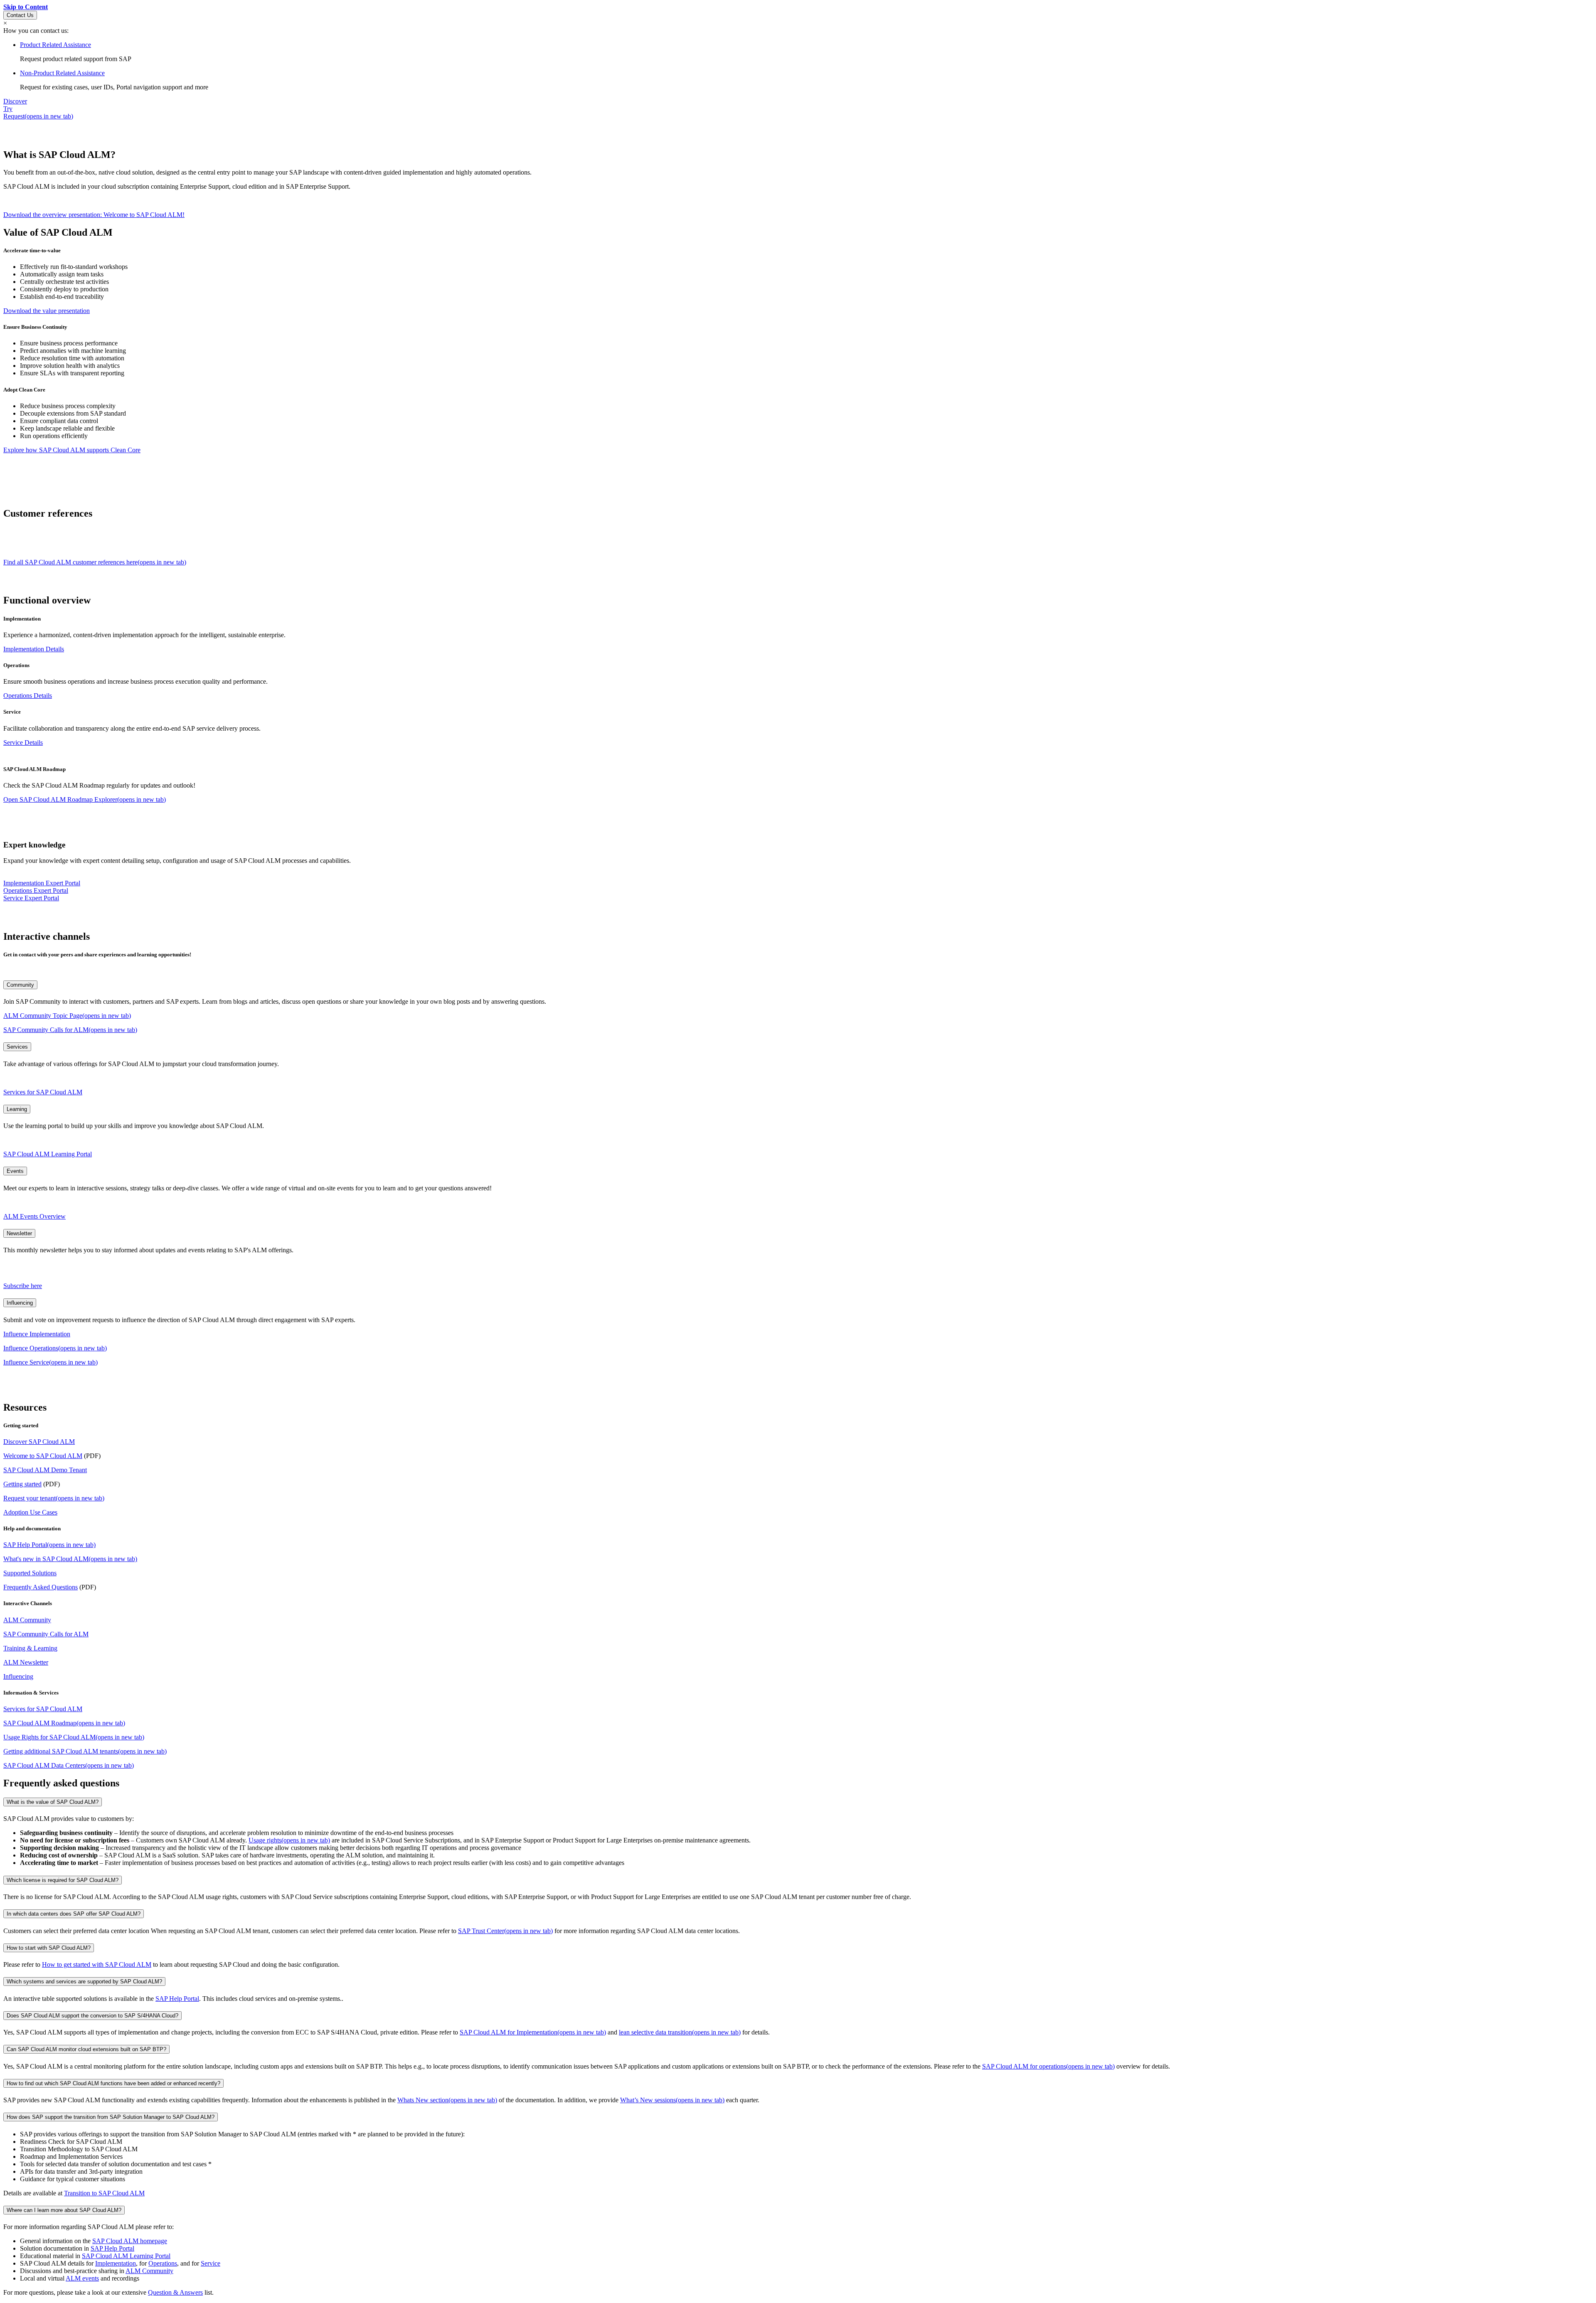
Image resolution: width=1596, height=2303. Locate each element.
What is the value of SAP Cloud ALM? (53, 1802)
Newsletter (19, 1233)
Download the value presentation (47, 311)
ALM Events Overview (34, 1216)
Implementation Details (34, 649)
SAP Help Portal (49, 1545)
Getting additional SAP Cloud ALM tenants (85, 1751)
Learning (17, 1109)
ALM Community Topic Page (67, 1016)
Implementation (116, 2263)
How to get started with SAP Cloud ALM (97, 1964)
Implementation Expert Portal (42, 883)
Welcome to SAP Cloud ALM (43, 1456)
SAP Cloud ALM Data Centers (69, 1765)
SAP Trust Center (505, 1931)
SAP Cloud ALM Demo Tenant (45, 1470)
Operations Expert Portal (36, 890)
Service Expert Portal (31, 898)
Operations (163, 2263)
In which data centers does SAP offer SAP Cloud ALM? (74, 1914)
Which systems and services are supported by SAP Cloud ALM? (84, 1982)
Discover (15, 101)
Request (38, 116)
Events (15, 1171)
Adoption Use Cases (30, 1512)
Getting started (22, 1484)
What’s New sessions (672, 2100)
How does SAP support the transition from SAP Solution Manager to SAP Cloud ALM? (111, 2117)
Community (20, 985)
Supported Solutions (30, 1573)
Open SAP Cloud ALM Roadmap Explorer (85, 799)
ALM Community (27, 1620)
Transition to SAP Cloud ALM (104, 2193)
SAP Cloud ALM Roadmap (64, 1723)
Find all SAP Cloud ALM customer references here (95, 562)
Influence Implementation (37, 1334)
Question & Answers (175, 2292)
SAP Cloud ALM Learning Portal (48, 1154)
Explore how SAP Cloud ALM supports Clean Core (72, 450)
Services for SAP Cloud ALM (43, 1092)
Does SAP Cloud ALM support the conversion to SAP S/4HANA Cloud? (92, 2016)
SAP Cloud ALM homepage (130, 2241)
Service (211, 2263)
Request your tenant (54, 1498)
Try (8, 109)
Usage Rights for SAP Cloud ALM (74, 1737)
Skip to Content (26, 7)
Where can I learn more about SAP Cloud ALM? (64, 2210)
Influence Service (50, 1362)
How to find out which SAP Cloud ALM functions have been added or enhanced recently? (113, 2083)
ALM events (82, 2278)
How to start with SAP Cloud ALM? (49, 1948)
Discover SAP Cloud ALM (39, 1442)
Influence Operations (55, 1348)
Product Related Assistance (55, 45)
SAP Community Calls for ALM (70, 1030)
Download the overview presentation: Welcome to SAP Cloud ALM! (94, 215)
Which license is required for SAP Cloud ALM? (63, 1880)
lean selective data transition (680, 2032)
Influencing (20, 1303)
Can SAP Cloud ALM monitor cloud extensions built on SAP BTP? (86, 2049)
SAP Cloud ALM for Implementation (533, 2032)
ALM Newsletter (26, 1662)
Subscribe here (23, 1286)
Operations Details (28, 696)
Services (17, 1047)
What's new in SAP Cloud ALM (70, 1559)
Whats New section (447, 2100)
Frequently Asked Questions (41, 1587)
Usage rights (289, 1840)
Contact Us (20, 15)
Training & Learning (30, 1648)
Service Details (23, 743)
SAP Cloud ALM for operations (1048, 2066)
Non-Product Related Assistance (62, 73)
